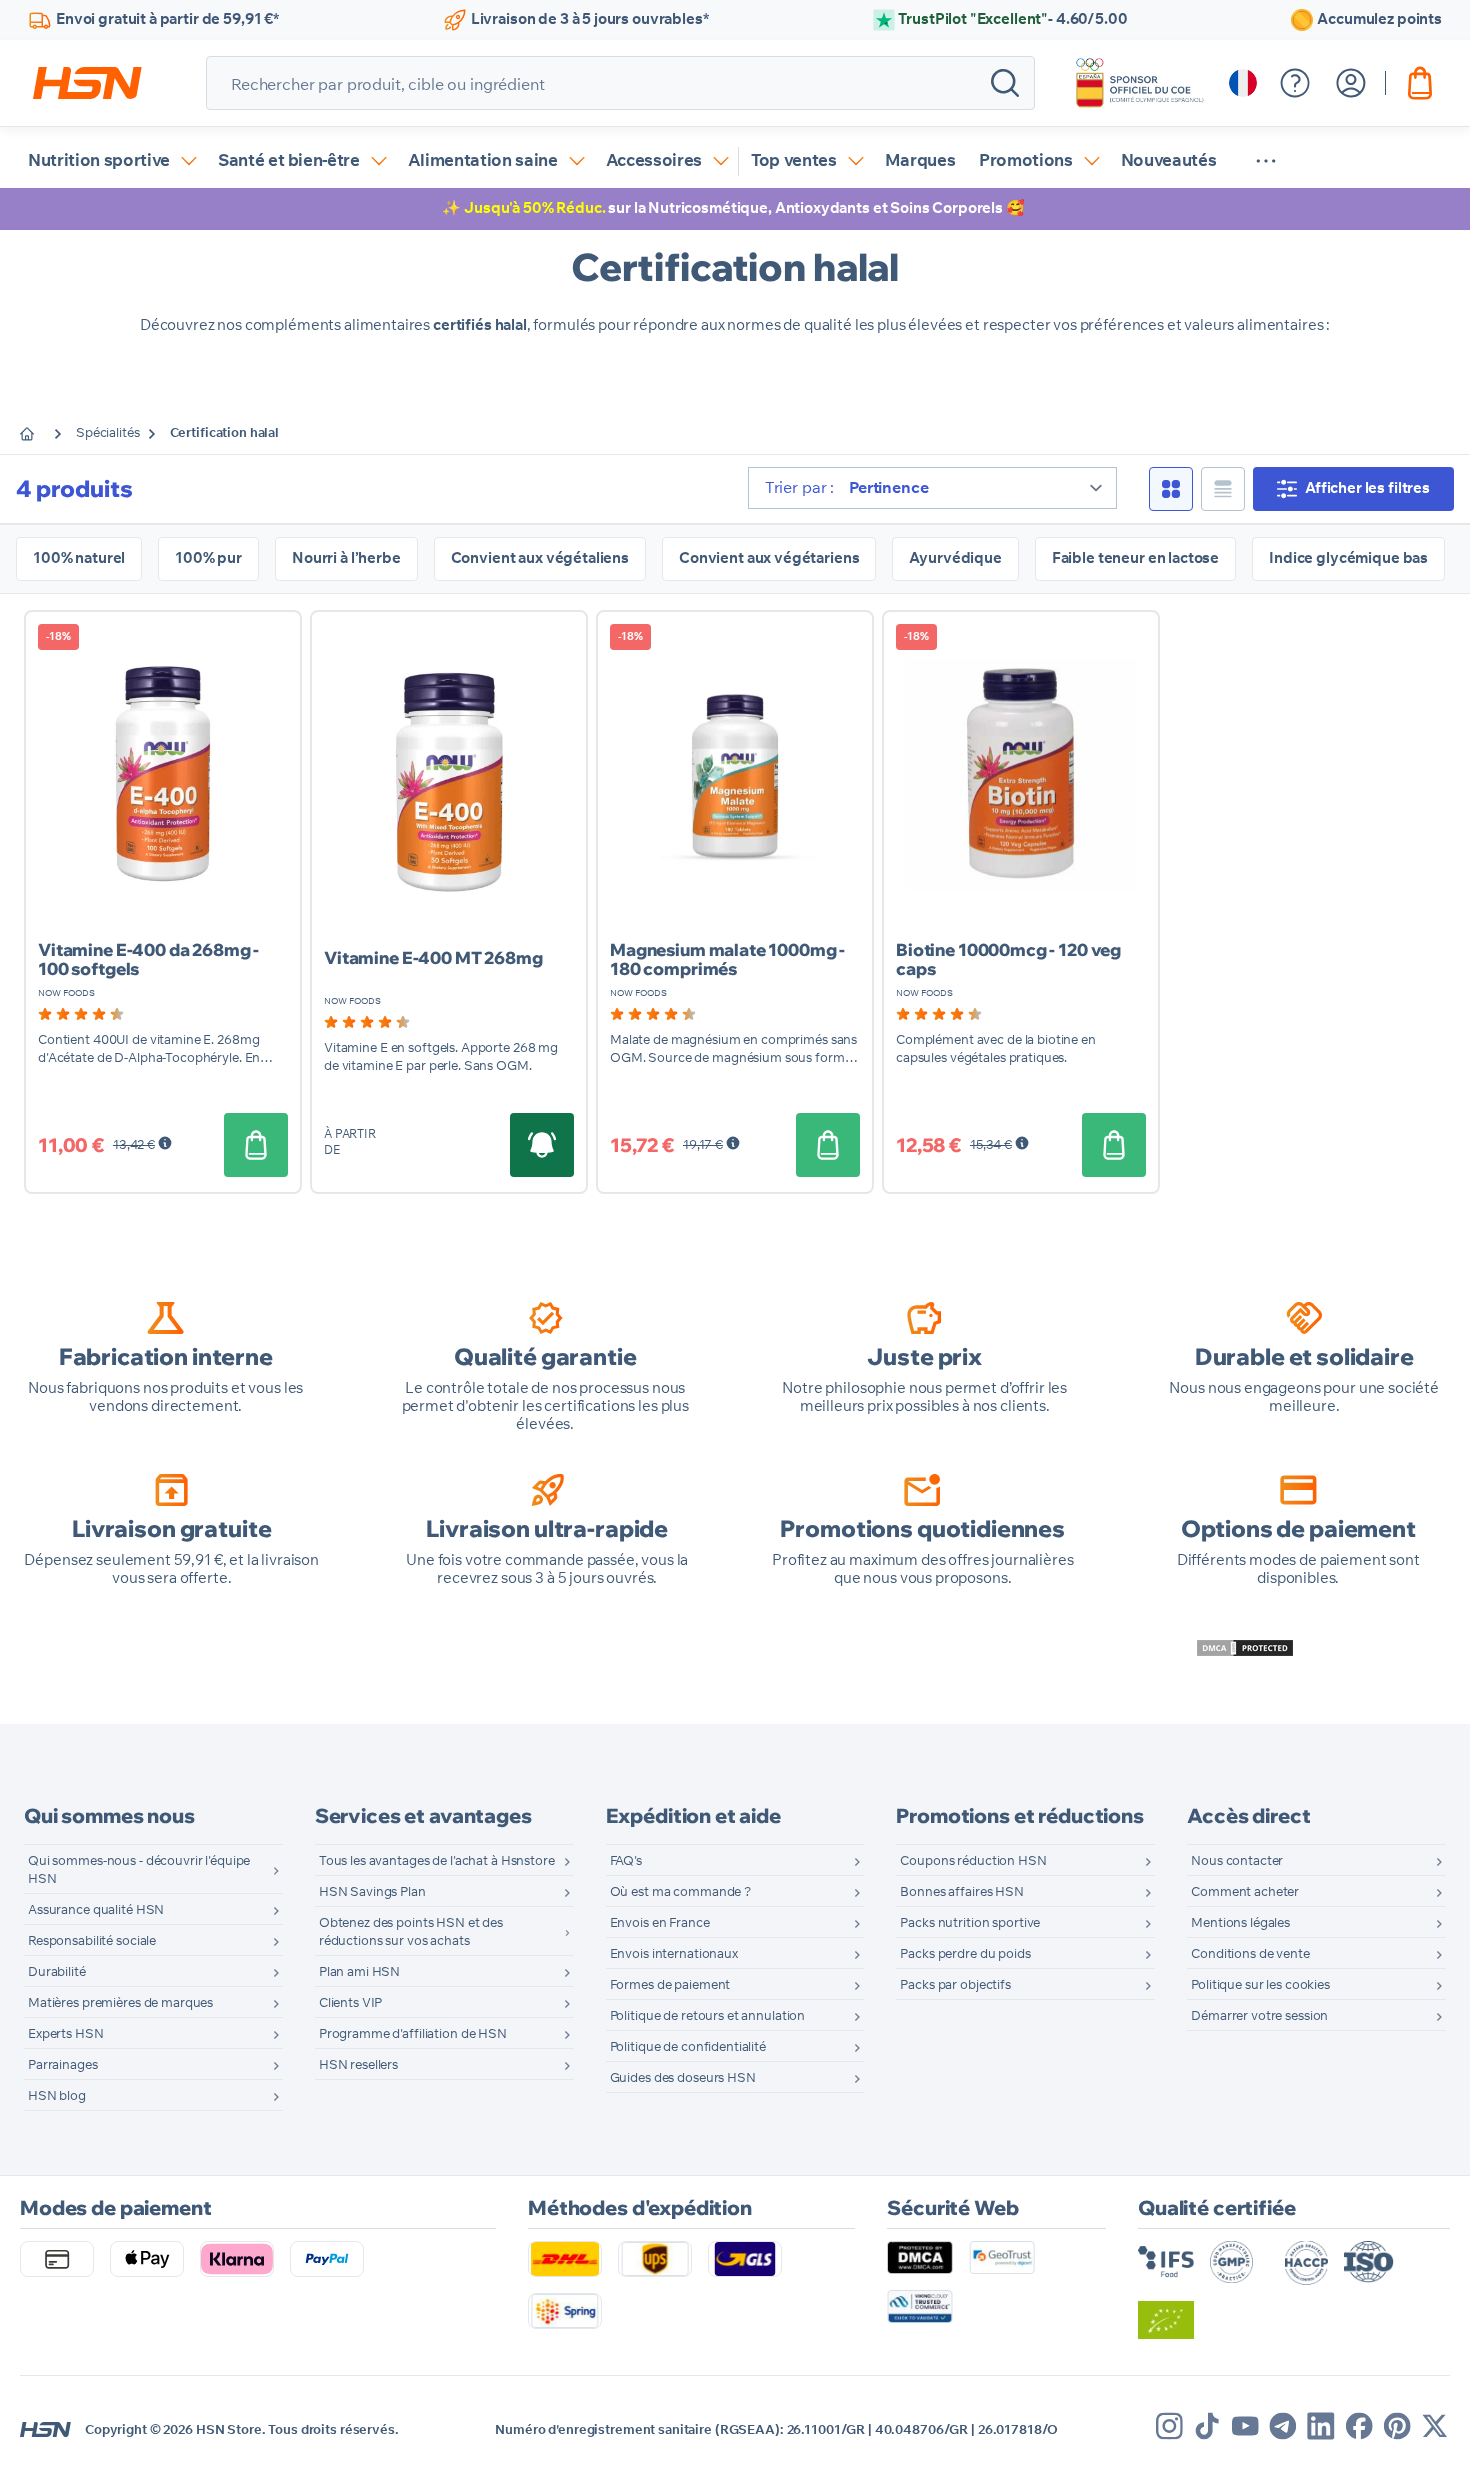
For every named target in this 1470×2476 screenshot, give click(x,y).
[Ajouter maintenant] (256, 1145)
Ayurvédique (955, 558)
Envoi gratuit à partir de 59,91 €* (167, 19)
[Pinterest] (1397, 2426)
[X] (1435, 2426)
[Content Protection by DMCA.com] (1245, 1648)
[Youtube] (1245, 2426)
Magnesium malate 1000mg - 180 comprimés (727, 959)
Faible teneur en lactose (1135, 558)
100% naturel (79, 558)
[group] (81, 1014)
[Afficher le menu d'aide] (1295, 83)
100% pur (208, 558)
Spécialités (108, 433)
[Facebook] (1359, 2426)
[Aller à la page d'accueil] (42, 434)
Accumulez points (1379, 19)
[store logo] (87, 83)
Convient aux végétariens (769, 558)
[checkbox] (1171, 489)
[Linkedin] (1321, 2426)
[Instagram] (1169, 2426)
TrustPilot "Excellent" (1012, 19)
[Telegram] (1283, 2426)
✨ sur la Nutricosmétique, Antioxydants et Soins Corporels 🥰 (733, 208)
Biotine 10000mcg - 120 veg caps (1008, 959)
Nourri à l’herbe (346, 558)
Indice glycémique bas (1348, 558)
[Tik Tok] (1207, 2426)
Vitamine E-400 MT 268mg (433, 957)
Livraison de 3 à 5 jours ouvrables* (590, 19)
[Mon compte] (1351, 83)
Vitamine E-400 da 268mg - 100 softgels (148, 959)
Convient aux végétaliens (540, 558)
